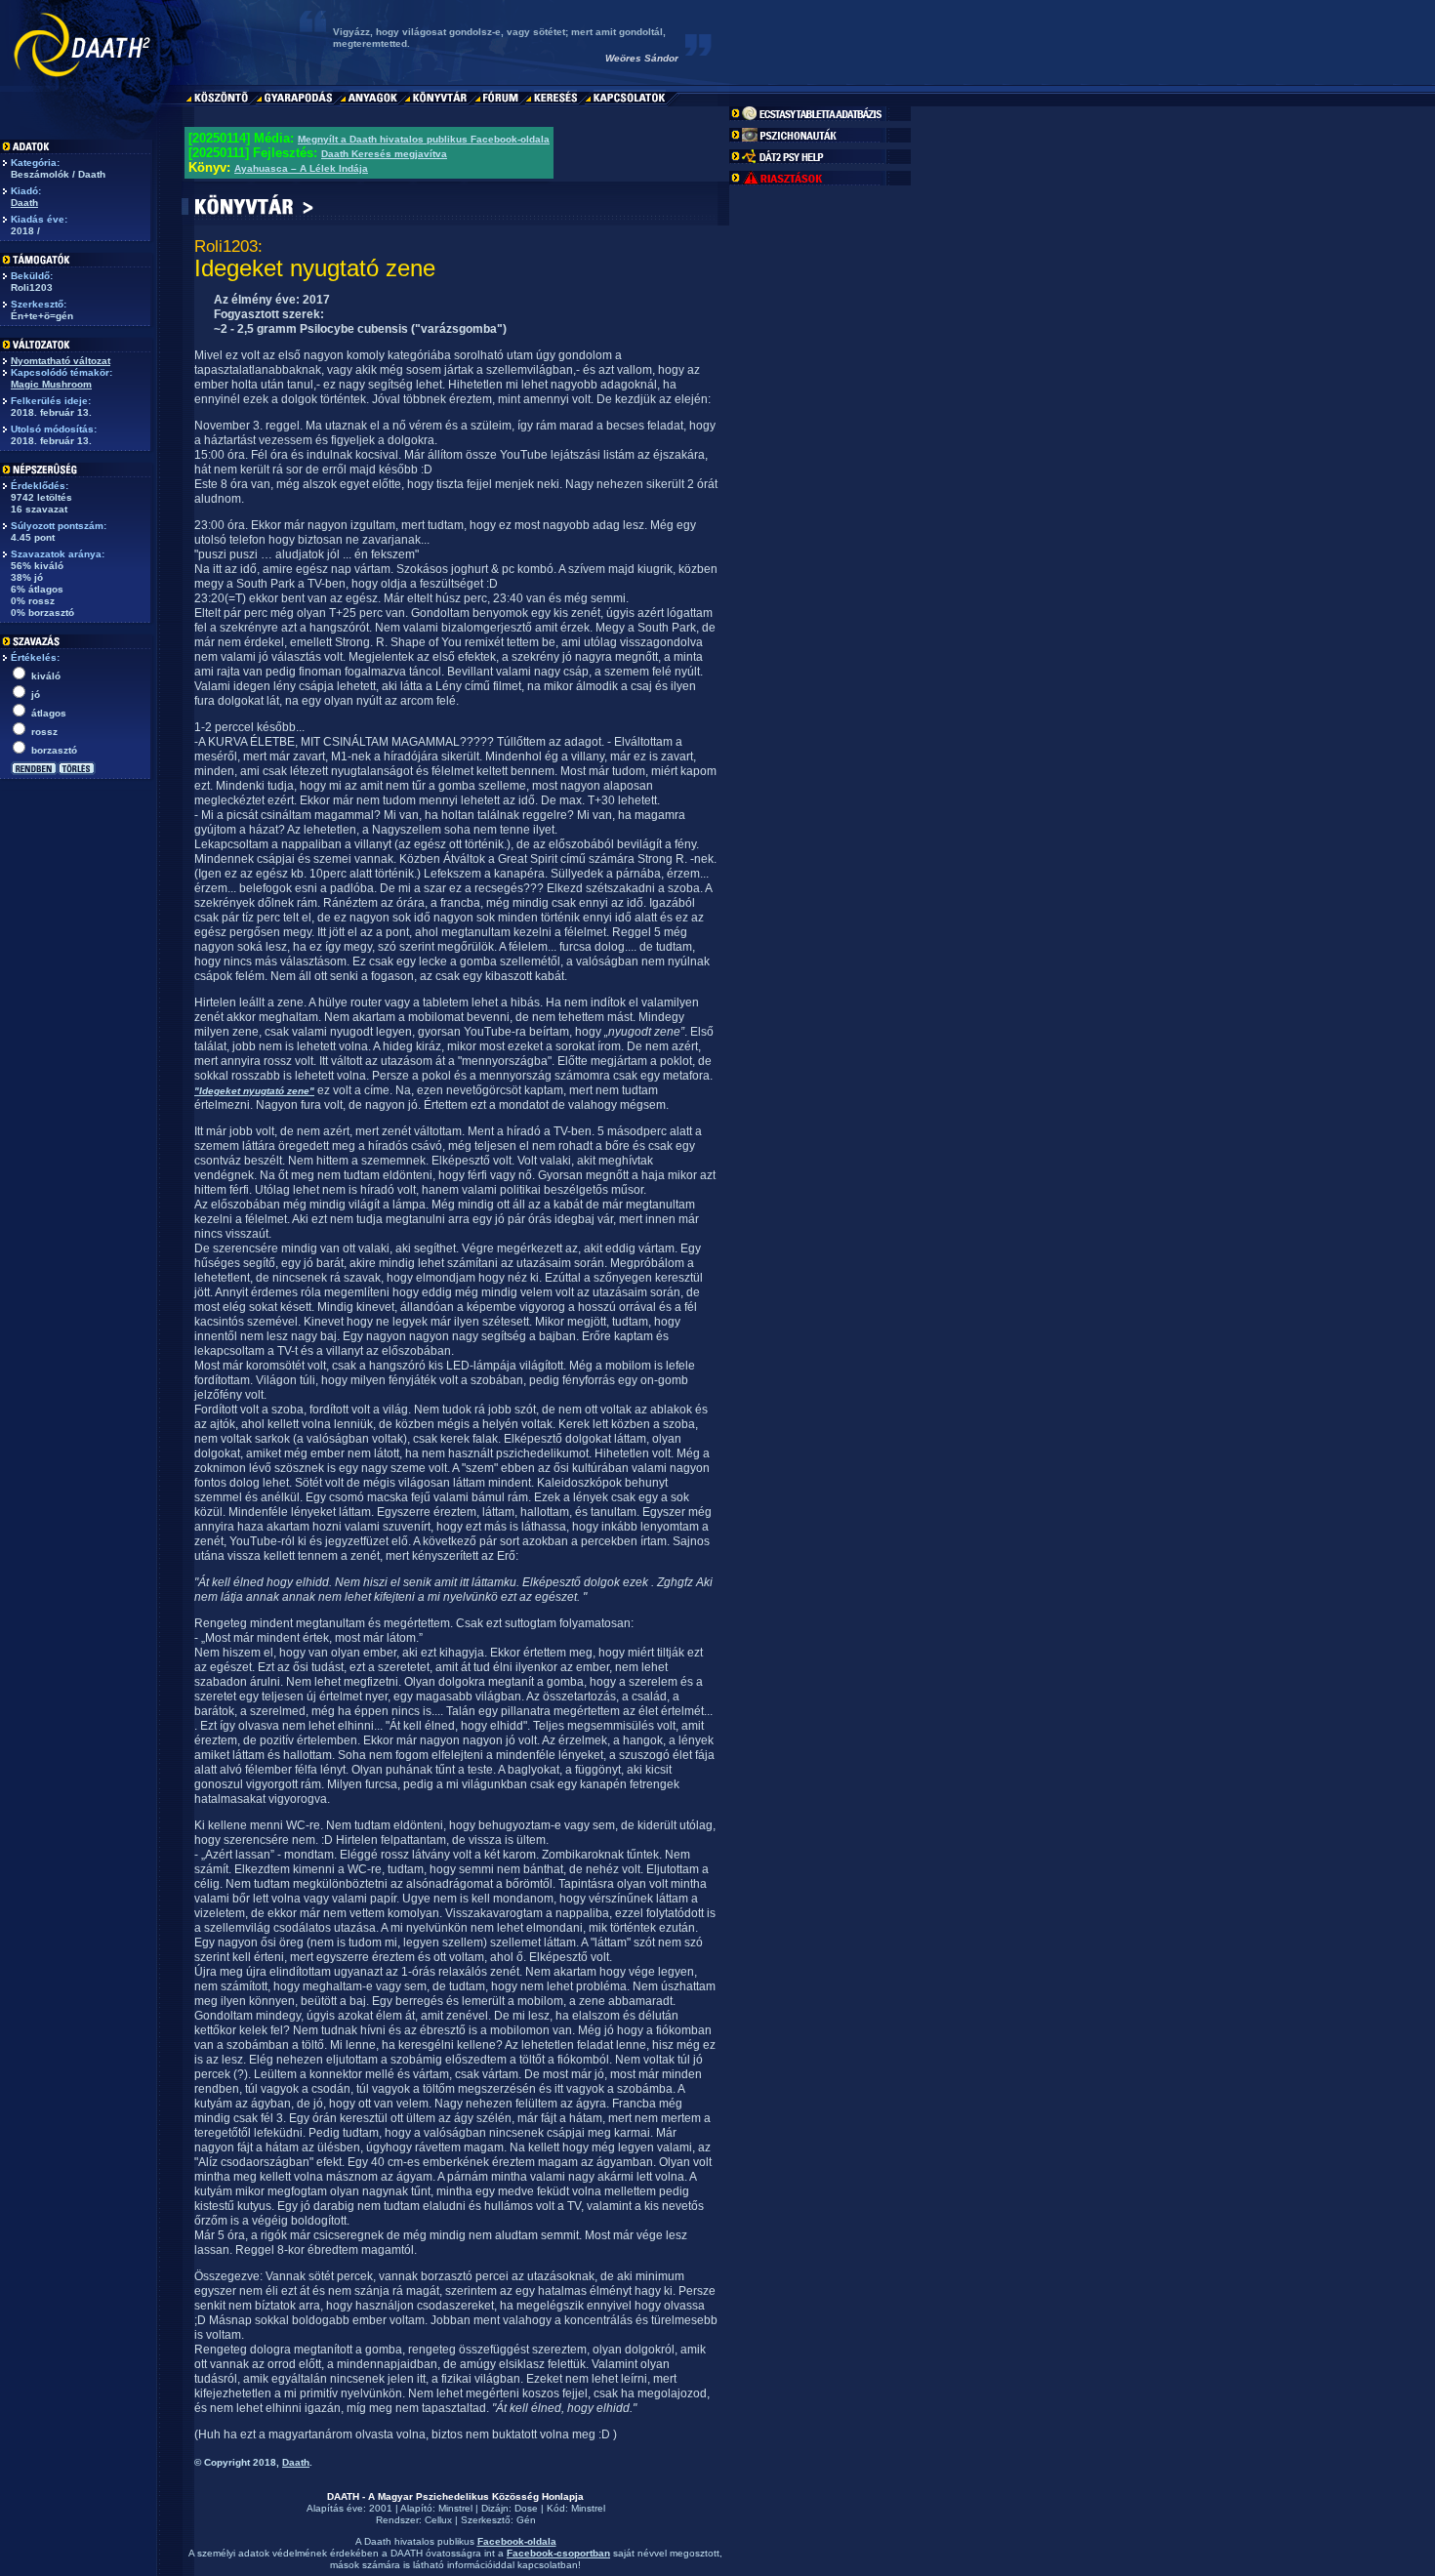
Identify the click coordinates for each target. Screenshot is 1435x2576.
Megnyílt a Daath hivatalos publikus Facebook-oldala (424, 139)
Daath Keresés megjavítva (384, 154)
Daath (24, 203)
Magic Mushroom (51, 384)
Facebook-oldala (517, 2541)
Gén (526, 2520)
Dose (526, 2508)
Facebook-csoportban (558, 2553)
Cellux (438, 2520)
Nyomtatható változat (61, 361)
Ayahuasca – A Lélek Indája (301, 168)
